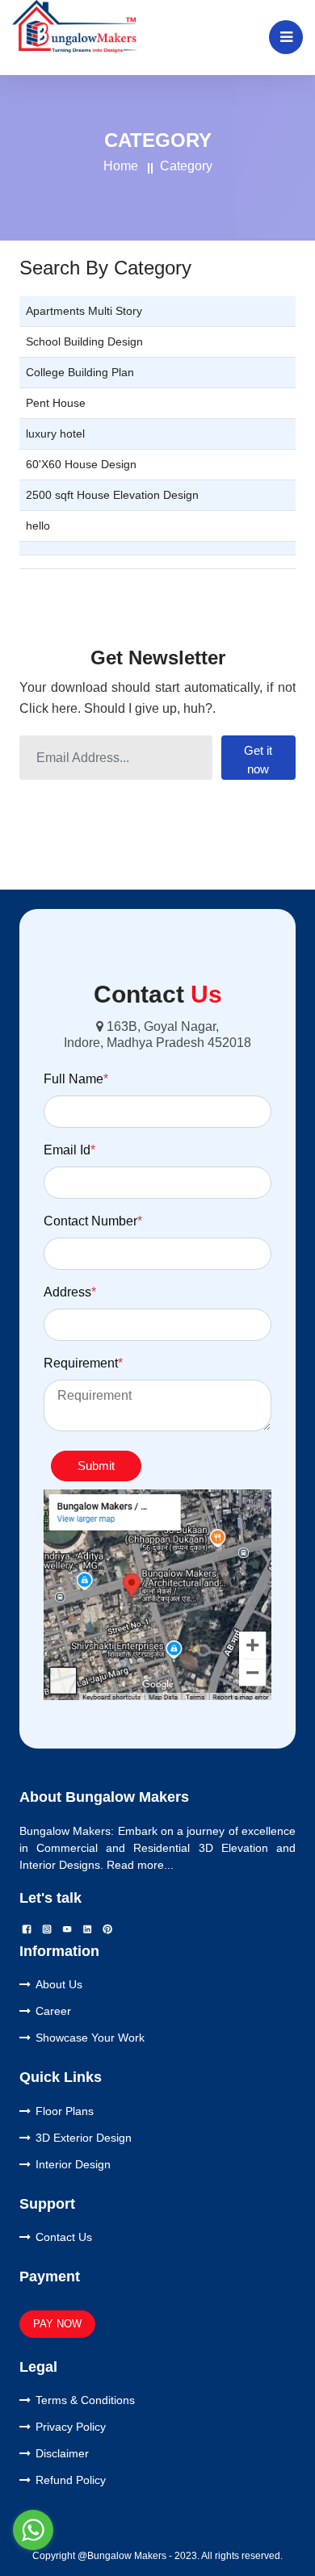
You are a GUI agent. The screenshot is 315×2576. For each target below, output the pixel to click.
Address (70, 1292)
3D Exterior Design (84, 2138)
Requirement (83, 1363)
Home (121, 166)
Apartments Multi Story (84, 311)
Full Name (76, 1079)
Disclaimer (62, 2453)
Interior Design (73, 2164)
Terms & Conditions (85, 2400)
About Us (59, 1984)
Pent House (56, 403)
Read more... (140, 1865)
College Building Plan (80, 372)
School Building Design (84, 341)
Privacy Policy (71, 2427)
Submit (96, 1466)
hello (38, 526)
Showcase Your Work (90, 2038)
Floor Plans (65, 2111)
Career (53, 2011)
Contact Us (64, 2237)
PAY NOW (57, 2324)
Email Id (69, 1150)
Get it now (258, 760)
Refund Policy (71, 2480)
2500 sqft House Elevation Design (112, 495)
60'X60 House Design (81, 464)
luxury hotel (55, 434)
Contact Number (93, 1221)
